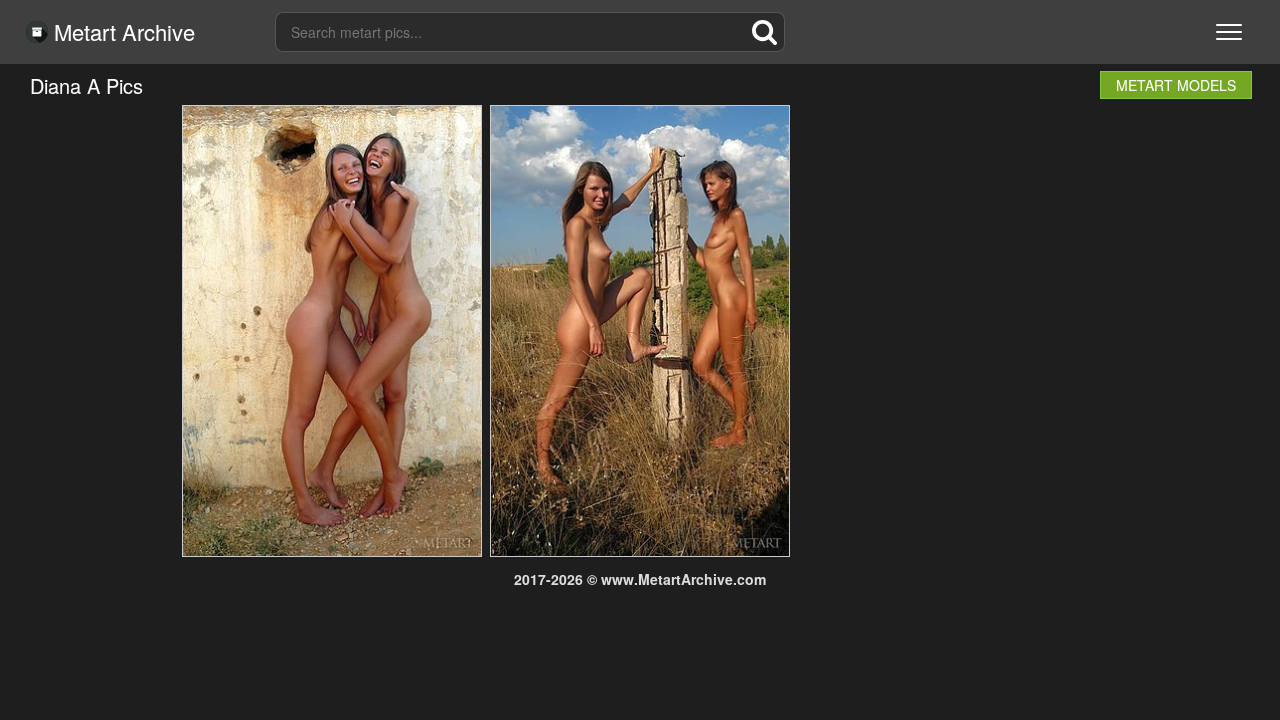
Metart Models (1176, 85)
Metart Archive (121, 32)
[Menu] (1229, 32)
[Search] (765, 32)
